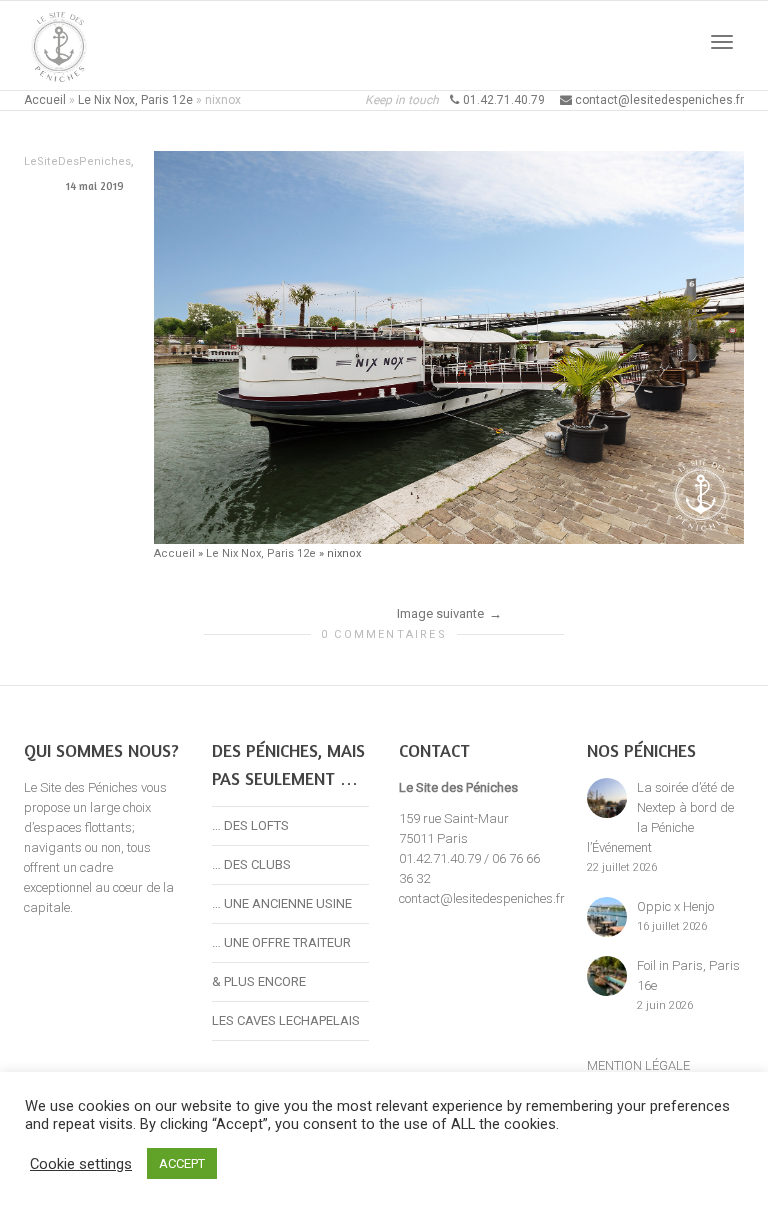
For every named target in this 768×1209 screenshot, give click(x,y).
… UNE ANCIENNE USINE (282, 903)
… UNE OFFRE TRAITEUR (281, 942)
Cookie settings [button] (81, 1164)
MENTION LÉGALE (638, 1065)
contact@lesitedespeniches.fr (482, 898)
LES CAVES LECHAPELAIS (286, 1020)
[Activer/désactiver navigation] (722, 42)
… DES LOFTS (250, 825)
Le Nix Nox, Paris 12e (135, 100)
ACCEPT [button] (182, 1163)
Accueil (45, 100)
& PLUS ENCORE (259, 981)
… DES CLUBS (251, 864)
